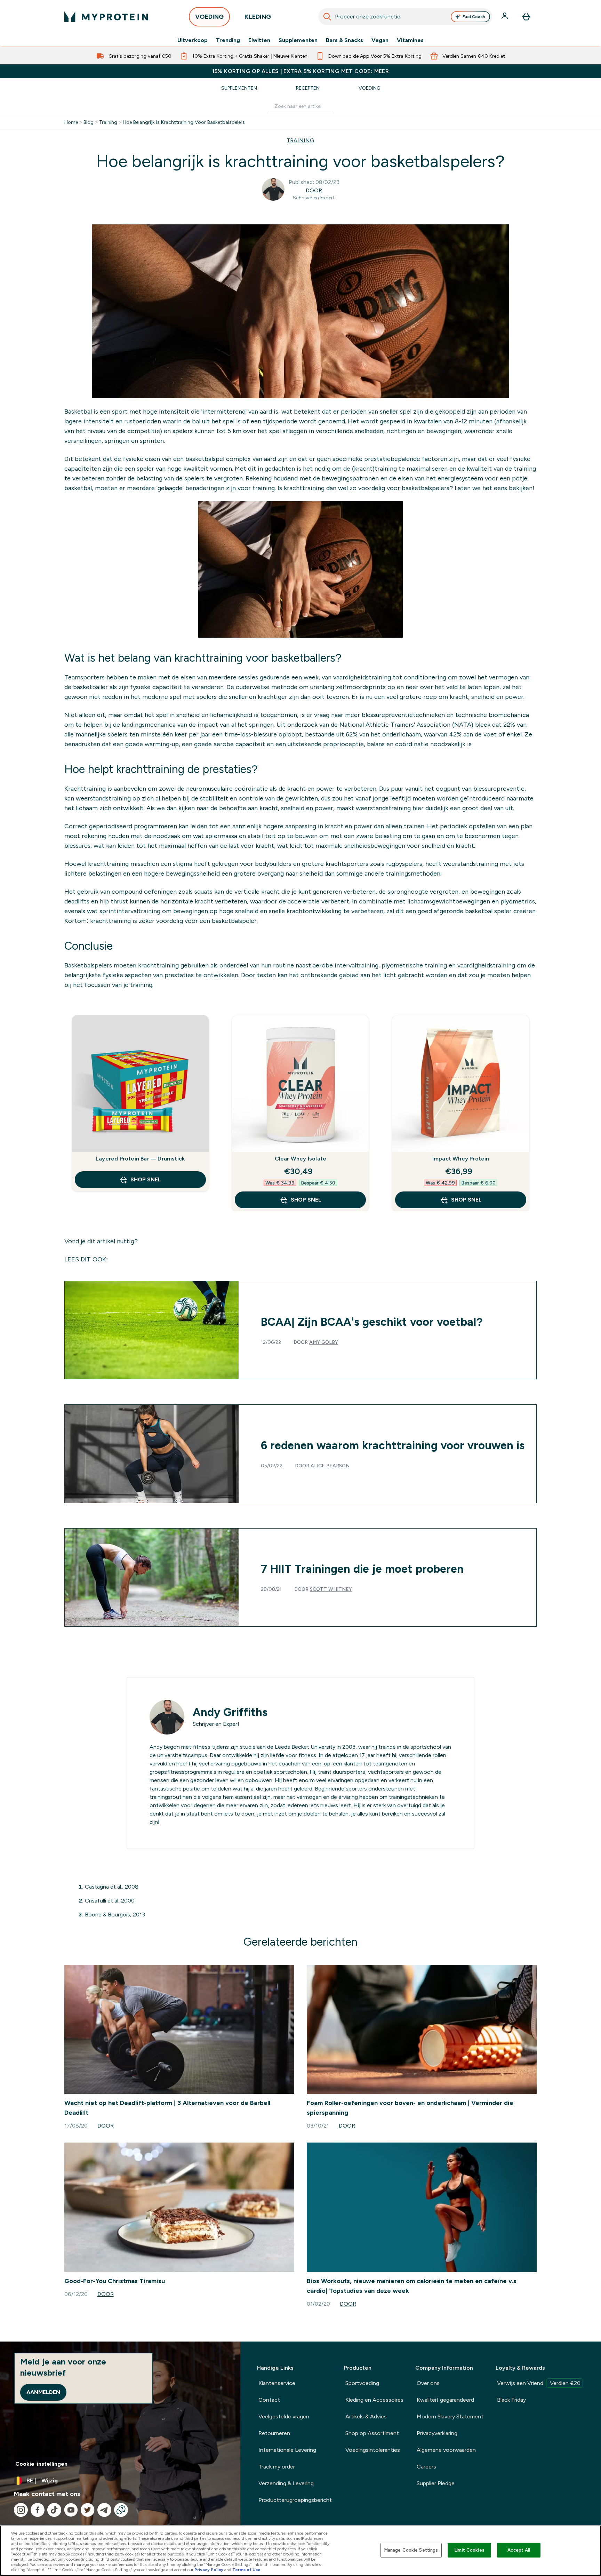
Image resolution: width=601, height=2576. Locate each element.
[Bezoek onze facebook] (38, 2510)
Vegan (380, 40)
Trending (228, 40)
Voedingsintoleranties (373, 2450)
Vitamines (410, 40)
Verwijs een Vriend (539, 2383)
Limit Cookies (470, 2550)
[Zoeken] (327, 17)
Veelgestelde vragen (284, 2417)
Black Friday (511, 2400)
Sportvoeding (362, 2383)
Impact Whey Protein (461, 1159)
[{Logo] (106, 17)
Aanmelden (43, 2392)
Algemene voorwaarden (446, 2450)
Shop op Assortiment (372, 2433)
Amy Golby (324, 1342)
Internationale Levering (287, 2450)
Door (314, 190)
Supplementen (298, 40)
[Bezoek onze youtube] (71, 2510)
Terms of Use (246, 2570)
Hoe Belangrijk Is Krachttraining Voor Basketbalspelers (184, 122)
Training (108, 122)
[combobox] (405, 17)
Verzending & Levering (286, 2483)
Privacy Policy (209, 2570)
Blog (89, 122)
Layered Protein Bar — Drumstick (140, 1159)
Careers (426, 2467)
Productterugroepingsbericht (295, 2500)
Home (71, 122)
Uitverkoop (193, 40)
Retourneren (274, 2433)
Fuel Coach (474, 17)
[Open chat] (121, 2510)
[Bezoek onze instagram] (21, 2510)
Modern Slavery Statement (450, 2417)
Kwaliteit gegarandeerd (445, 2400)
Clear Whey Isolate (301, 1159)
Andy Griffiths (230, 1712)
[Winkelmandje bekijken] (526, 17)
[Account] (505, 17)
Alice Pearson (330, 1466)
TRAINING (300, 140)
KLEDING (258, 17)
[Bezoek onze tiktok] (54, 2510)
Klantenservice (277, 2383)
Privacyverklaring (437, 2433)
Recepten (308, 88)
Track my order (277, 2467)
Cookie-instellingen (41, 2464)
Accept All (519, 2550)
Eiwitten (259, 40)
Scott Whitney (331, 1589)
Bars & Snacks (344, 40)
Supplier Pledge (436, 2483)
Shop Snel (146, 1179)
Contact (269, 2400)
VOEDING (209, 17)
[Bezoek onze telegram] (104, 2510)
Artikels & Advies (366, 2417)
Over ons (428, 2383)
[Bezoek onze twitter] (88, 2510)
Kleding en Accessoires (374, 2400)
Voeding (369, 88)
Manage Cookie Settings (411, 2550)
